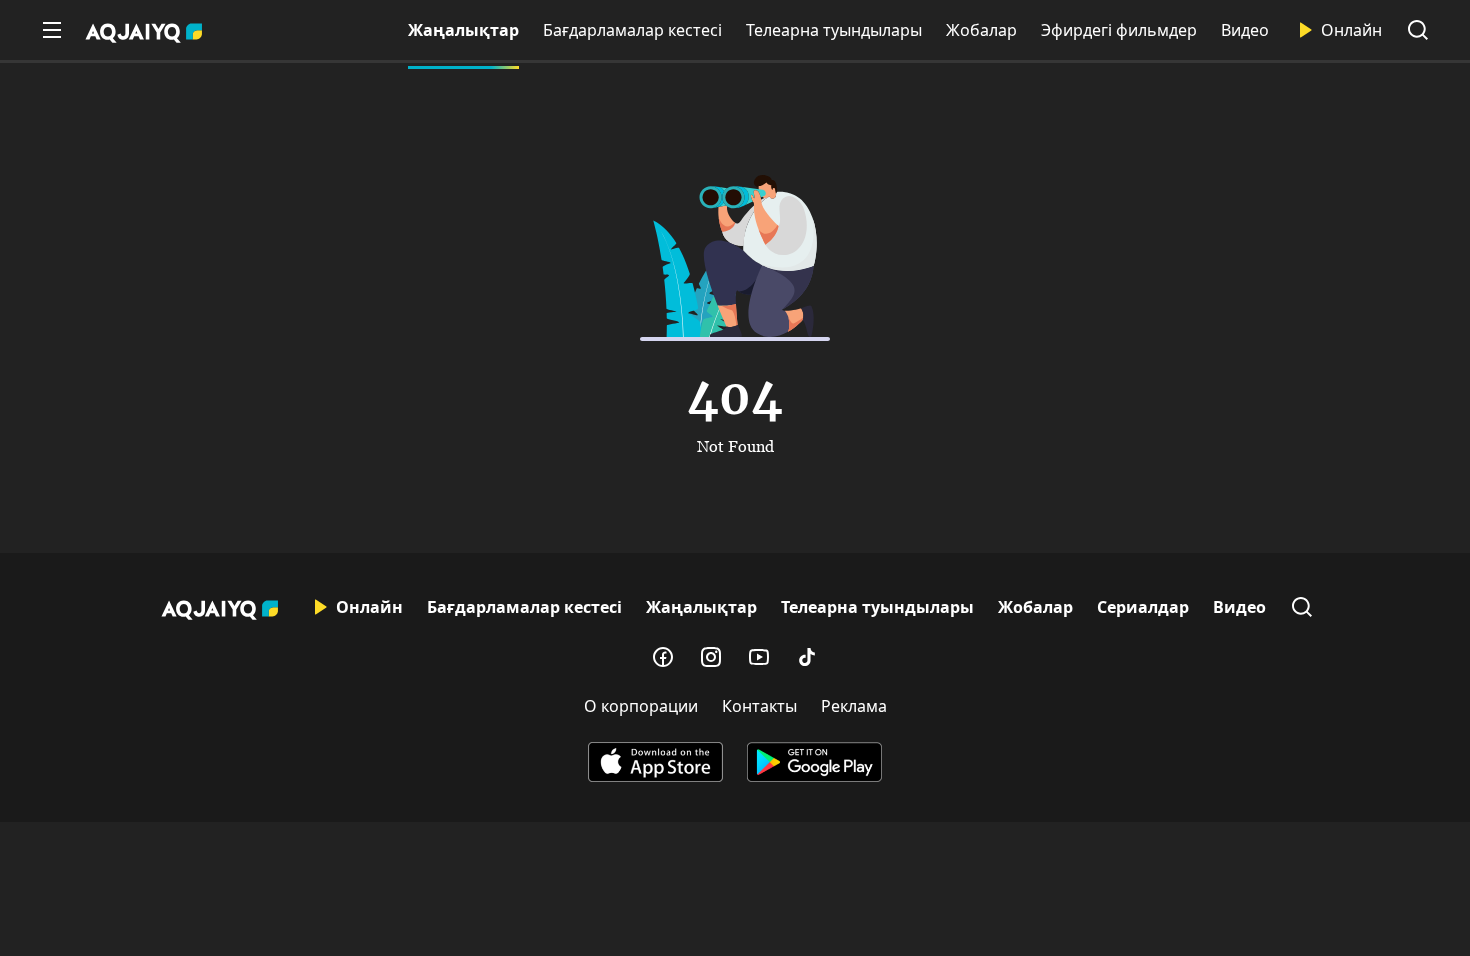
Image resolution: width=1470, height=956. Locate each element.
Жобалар (981, 30)
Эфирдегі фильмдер (1119, 30)
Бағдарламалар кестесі (632, 30)
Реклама (854, 706)
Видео (1245, 30)
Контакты (759, 706)
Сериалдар (1143, 607)
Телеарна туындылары (834, 30)
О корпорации (641, 706)
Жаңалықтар (463, 30)
